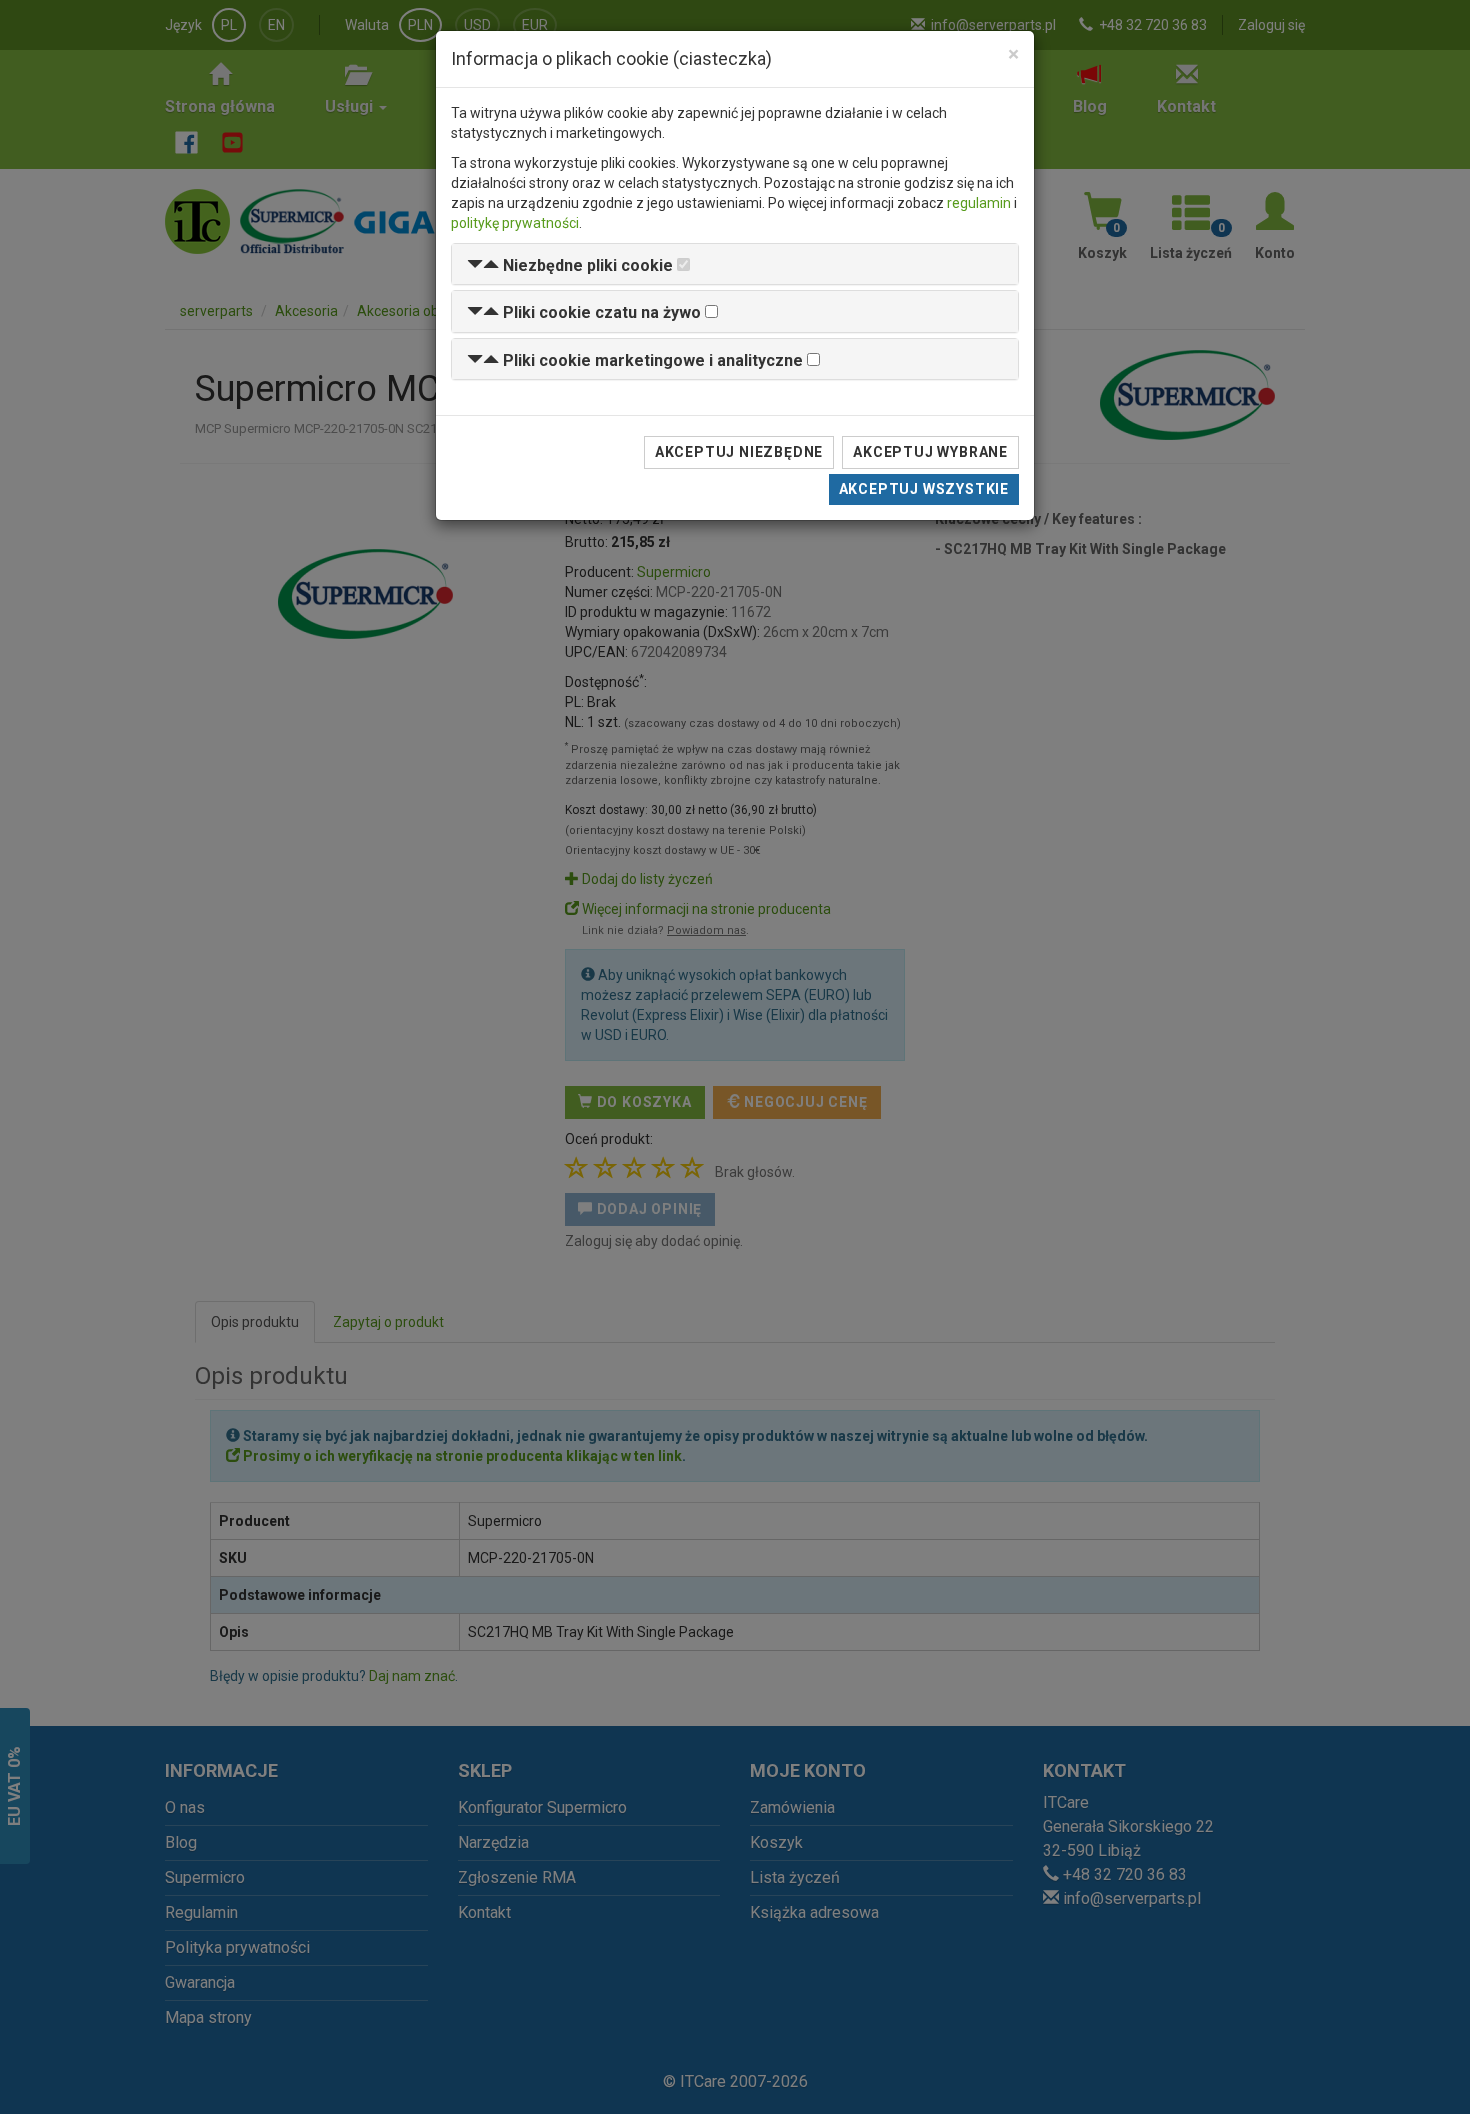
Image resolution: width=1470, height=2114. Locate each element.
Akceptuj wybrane (930, 452)
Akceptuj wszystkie (924, 489)
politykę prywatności (515, 223)
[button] (570, 265)
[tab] (735, 264)
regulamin (979, 203)
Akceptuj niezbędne (739, 452)
